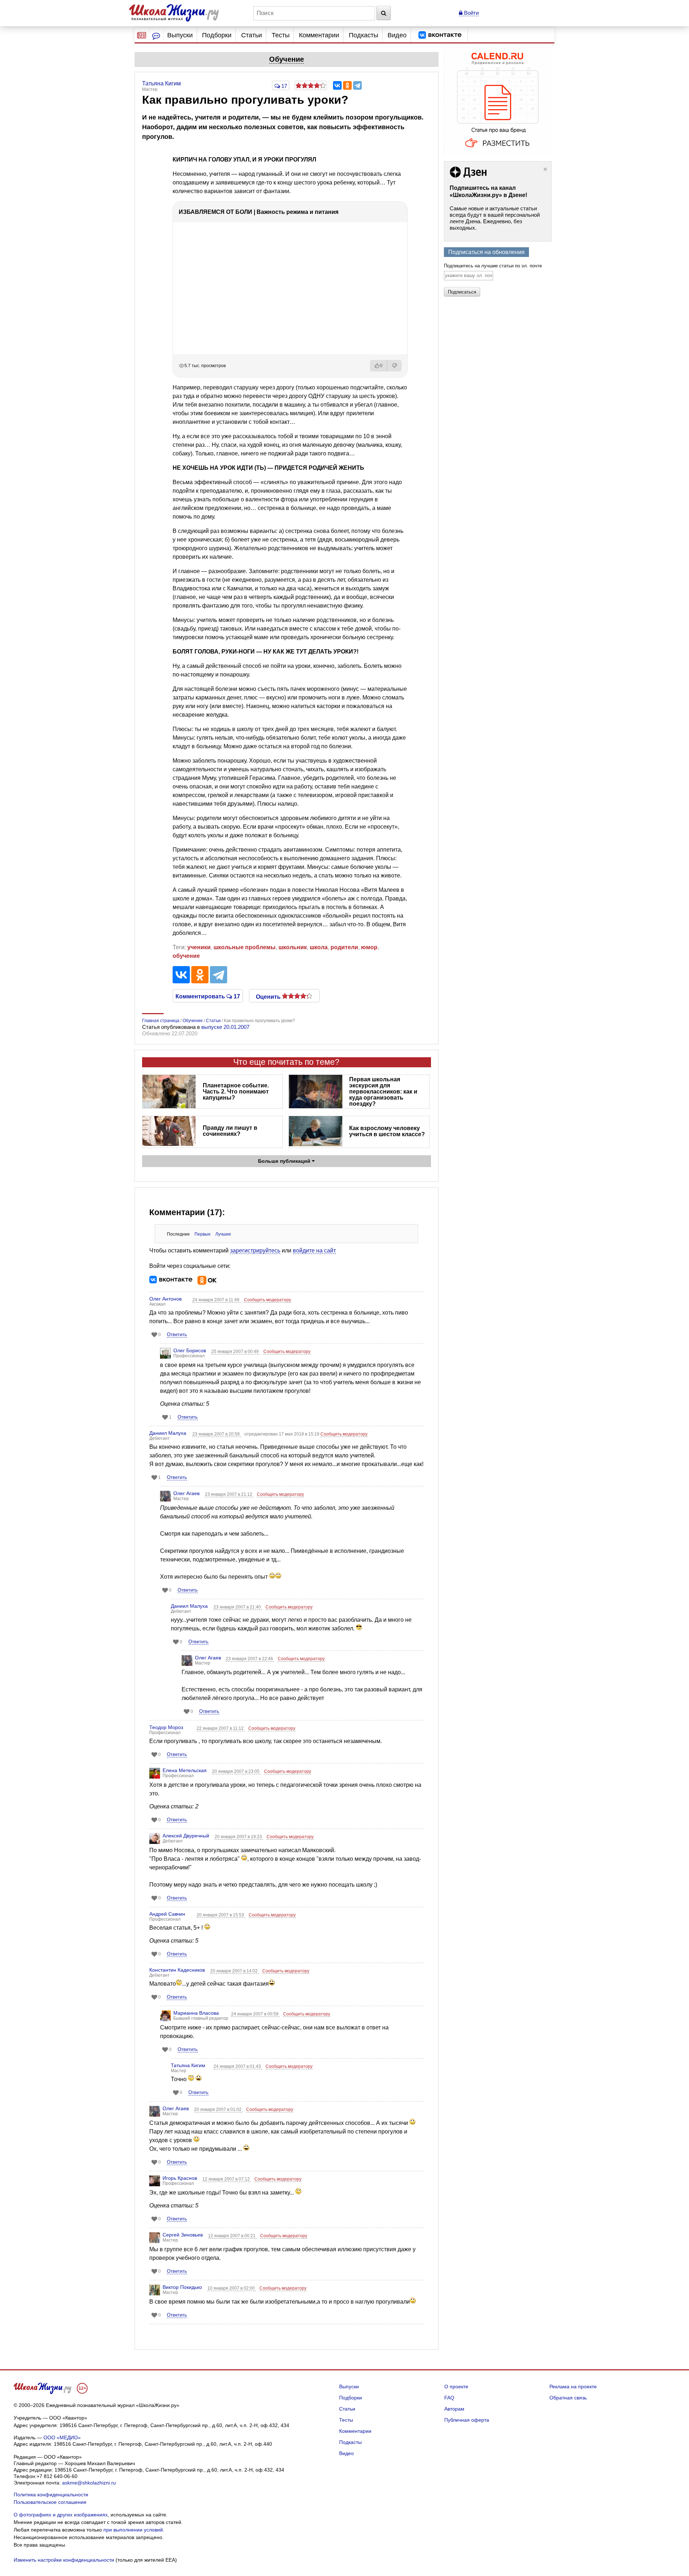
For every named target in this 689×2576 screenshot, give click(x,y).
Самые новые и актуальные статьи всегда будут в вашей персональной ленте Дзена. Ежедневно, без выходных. (495, 218)
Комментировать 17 (208, 996)
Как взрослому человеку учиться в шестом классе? (387, 1131)
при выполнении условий (133, 2530)
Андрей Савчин (167, 1914)
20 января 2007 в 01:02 (218, 2109)
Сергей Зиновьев (183, 2235)
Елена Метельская (185, 1770)
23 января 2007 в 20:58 (217, 1434)
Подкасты (364, 35)
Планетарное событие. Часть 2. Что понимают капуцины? (236, 1092)
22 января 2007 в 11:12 (221, 1728)
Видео (397, 35)
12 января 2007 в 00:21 (232, 2236)
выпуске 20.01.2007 (225, 1027)
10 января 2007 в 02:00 (232, 2288)
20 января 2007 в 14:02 (235, 1971)
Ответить (177, 1334)
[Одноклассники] (347, 85)
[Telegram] (357, 85)
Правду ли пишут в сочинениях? (230, 1131)
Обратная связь (568, 2398)
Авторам (454, 2409)
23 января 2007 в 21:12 (229, 1494)
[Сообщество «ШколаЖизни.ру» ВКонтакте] (440, 35)
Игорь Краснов (180, 2178)
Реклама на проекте (573, 2387)
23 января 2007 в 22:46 (250, 1659)
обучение (186, 956)
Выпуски (180, 35)
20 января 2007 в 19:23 (239, 1837)
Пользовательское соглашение (50, 2502)
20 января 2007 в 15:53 (221, 1915)
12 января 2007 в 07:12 (227, 2179)
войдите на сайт (314, 1250)
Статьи (252, 35)
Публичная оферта (467, 2420)
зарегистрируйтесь (255, 1250)
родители (344, 947)
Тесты (281, 35)
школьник (293, 947)
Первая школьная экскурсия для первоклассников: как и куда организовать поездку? (383, 1092)
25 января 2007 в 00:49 (236, 1352)
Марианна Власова (196, 2013)
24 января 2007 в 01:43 (238, 2066)
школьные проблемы (245, 947)
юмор (369, 947)
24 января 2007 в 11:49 (216, 1300)
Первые (203, 1234)
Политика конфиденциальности (51, 2495)
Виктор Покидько (182, 2287)
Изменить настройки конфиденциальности (64, 2560)
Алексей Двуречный (186, 1836)
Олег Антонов (165, 1299)
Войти (471, 13)
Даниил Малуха (168, 1433)
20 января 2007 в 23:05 (236, 1771)
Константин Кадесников (177, 1970)
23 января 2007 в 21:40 (238, 1607)
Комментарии (319, 35)
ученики (199, 947)
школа (319, 947)
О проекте (456, 2387)
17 (283, 86)
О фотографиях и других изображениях (61, 2515)
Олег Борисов (190, 1350)
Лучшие (223, 1234)
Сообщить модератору (268, 1300)
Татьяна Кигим (188, 2065)
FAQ (449, 2398)
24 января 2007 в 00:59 (255, 2014)
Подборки (217, 35)
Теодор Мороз (166, 1727)
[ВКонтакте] (337, 85)
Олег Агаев (186, 1493)
